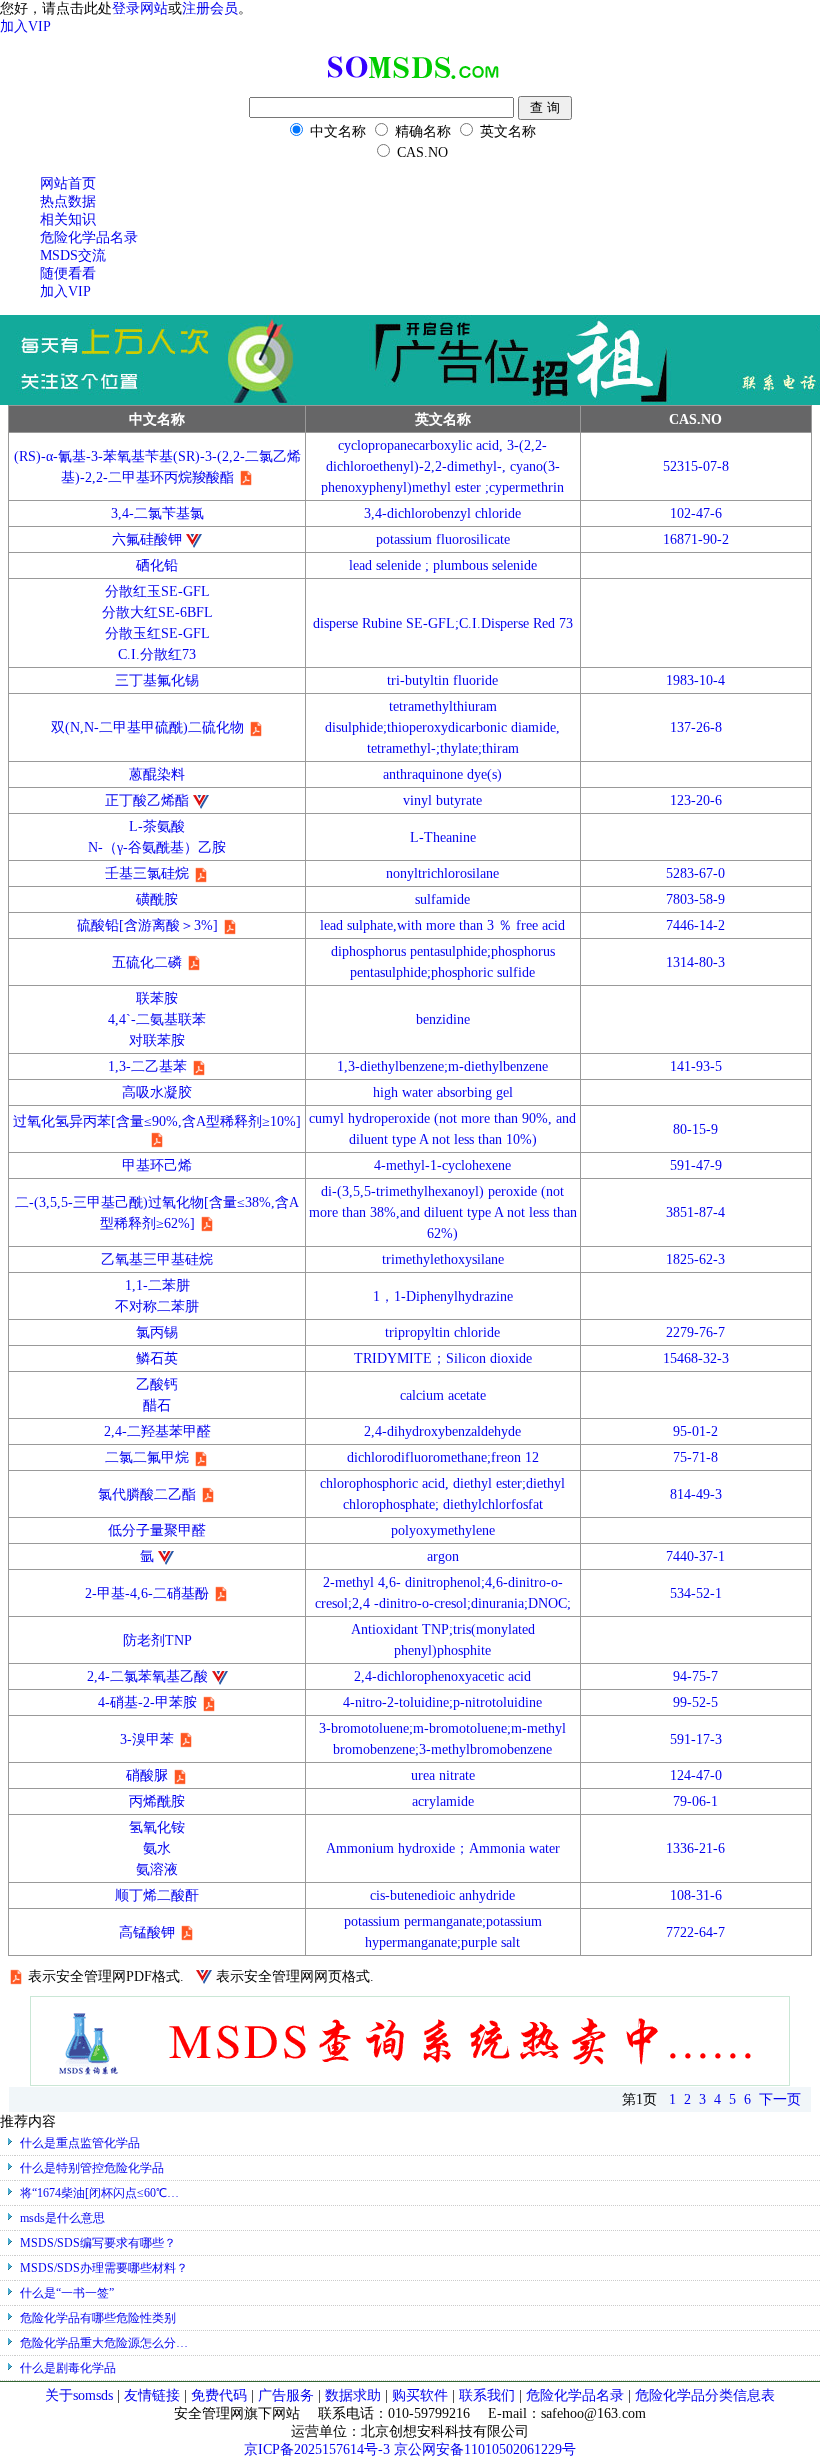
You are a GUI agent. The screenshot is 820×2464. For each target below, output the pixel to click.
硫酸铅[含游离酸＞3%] (147, 925)
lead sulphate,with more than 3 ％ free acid (442, 925)
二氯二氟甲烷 (147, 1457)
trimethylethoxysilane (443, 1259)
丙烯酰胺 (157, 1801)
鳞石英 (157, 1358)
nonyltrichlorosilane (442, 873)
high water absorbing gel (443, 1092)
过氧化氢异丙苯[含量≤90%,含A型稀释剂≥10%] (157, 1121)
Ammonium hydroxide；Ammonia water (443, 1848)
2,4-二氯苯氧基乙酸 (147, 1676)
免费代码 (219, 2395)
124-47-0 (696, 1775)
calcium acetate (443, 1395)
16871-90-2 (696, 539)
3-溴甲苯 (147, 1739)
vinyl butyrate (442, 800)
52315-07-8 (696, 466)
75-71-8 (695, 1457)
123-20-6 (696, 800)
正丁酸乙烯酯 (147, 800)
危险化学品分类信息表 (705, 2395)
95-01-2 (695, 1431)
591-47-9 (696, 1165)
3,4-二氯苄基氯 (157, 513)
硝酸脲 (147, 1775)
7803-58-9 (695, 899)
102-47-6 (696, 513)
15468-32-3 (696, 1358)
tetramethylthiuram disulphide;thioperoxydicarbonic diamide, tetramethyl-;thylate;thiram (442, 727)
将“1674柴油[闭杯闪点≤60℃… (99, 2193)
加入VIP (25, 26)
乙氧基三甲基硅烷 (157, 1259)
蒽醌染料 (157, 774)
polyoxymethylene (443, 1530)
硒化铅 (157, 565)
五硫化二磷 (147, 962)
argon (443, 1556)
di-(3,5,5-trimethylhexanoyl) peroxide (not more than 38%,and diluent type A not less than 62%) (443, 1212)
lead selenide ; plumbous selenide (443, 565)
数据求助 (353, 2395)
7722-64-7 (695, 1932)
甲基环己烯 (157, 1165)
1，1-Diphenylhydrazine (443, 1296)
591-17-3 (696, 1739)
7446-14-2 (695, 925)
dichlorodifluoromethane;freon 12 (443, 1457)
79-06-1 (695, 1801)
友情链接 (154, 2395)
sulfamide (442, 899)
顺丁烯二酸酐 (157, 1895)
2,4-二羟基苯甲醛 (157, 1431)
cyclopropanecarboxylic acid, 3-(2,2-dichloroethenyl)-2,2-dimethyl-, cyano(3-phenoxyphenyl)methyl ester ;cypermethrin (442, 466)
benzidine (443, 1019)
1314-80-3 (695, 962)
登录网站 (140, 8)
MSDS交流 (73, 255)
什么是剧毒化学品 (68, 2368)
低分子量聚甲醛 (157, 1530)
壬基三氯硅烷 (147, 873)
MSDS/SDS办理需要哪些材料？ (104, 2268)
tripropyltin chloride (442, 1332)
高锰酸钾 (147, 1932)
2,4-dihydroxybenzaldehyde (442, 1431)
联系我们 (487, 2395)
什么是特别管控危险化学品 (92, 2168)
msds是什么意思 (62, 2218)
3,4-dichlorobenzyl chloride (442, 513)
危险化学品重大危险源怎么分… (104, 2343)
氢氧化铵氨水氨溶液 (157, 1848)
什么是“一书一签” (67, 2293)
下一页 (780, 2099)
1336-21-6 (695, 1848)
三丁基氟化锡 (157, 680)
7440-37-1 (695, 1556)
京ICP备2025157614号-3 (317, 2449)
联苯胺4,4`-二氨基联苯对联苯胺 (157, 1019)
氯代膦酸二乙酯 (147, 1494)
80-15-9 (695, 1129)
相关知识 (68, 219)
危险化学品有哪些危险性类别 (98, 2318)
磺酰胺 (157, 899)
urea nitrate (443, 1775)
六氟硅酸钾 (147, 539)
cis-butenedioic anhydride (442, 1895)
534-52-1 (696, 1593)
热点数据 (68, 201)
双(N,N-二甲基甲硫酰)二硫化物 (147, 727)
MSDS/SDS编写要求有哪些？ (98, 2243)
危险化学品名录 (89, 237)
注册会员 (210, 8)
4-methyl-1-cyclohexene (442, 1165)
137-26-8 (696, 727)
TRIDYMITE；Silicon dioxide (443, 1358)
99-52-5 (695, 1702)
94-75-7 (695, 1676)
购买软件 (420, 2395)
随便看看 (68, 273)
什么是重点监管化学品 (80, 2143)
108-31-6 (696, 1895)
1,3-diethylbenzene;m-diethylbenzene (442, 1066)
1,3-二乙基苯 (147, 1066)
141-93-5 (696, 1066)
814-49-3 (696, 1494)
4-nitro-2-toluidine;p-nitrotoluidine (442, 1702)
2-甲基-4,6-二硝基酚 (147, 1593)
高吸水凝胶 (157, 1092)
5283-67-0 (695, 873)
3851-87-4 (695, 1212)
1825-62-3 (695, 1259)
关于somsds (81, 2395)
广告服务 (286, 2395)
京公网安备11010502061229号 (485, 2449)
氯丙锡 (157, 1332)
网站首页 (68, 183)
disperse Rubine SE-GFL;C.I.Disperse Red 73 (443, 623)
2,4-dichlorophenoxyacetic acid (442, 1676)
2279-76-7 (695, 1332)
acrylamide (443, 1801)
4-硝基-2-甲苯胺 (147, 1702)
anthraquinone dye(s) (442, 774)
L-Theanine (443, 837)
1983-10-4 (695, 680)
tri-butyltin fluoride (442, 680)
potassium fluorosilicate (443, 539)
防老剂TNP (157, 1640)
